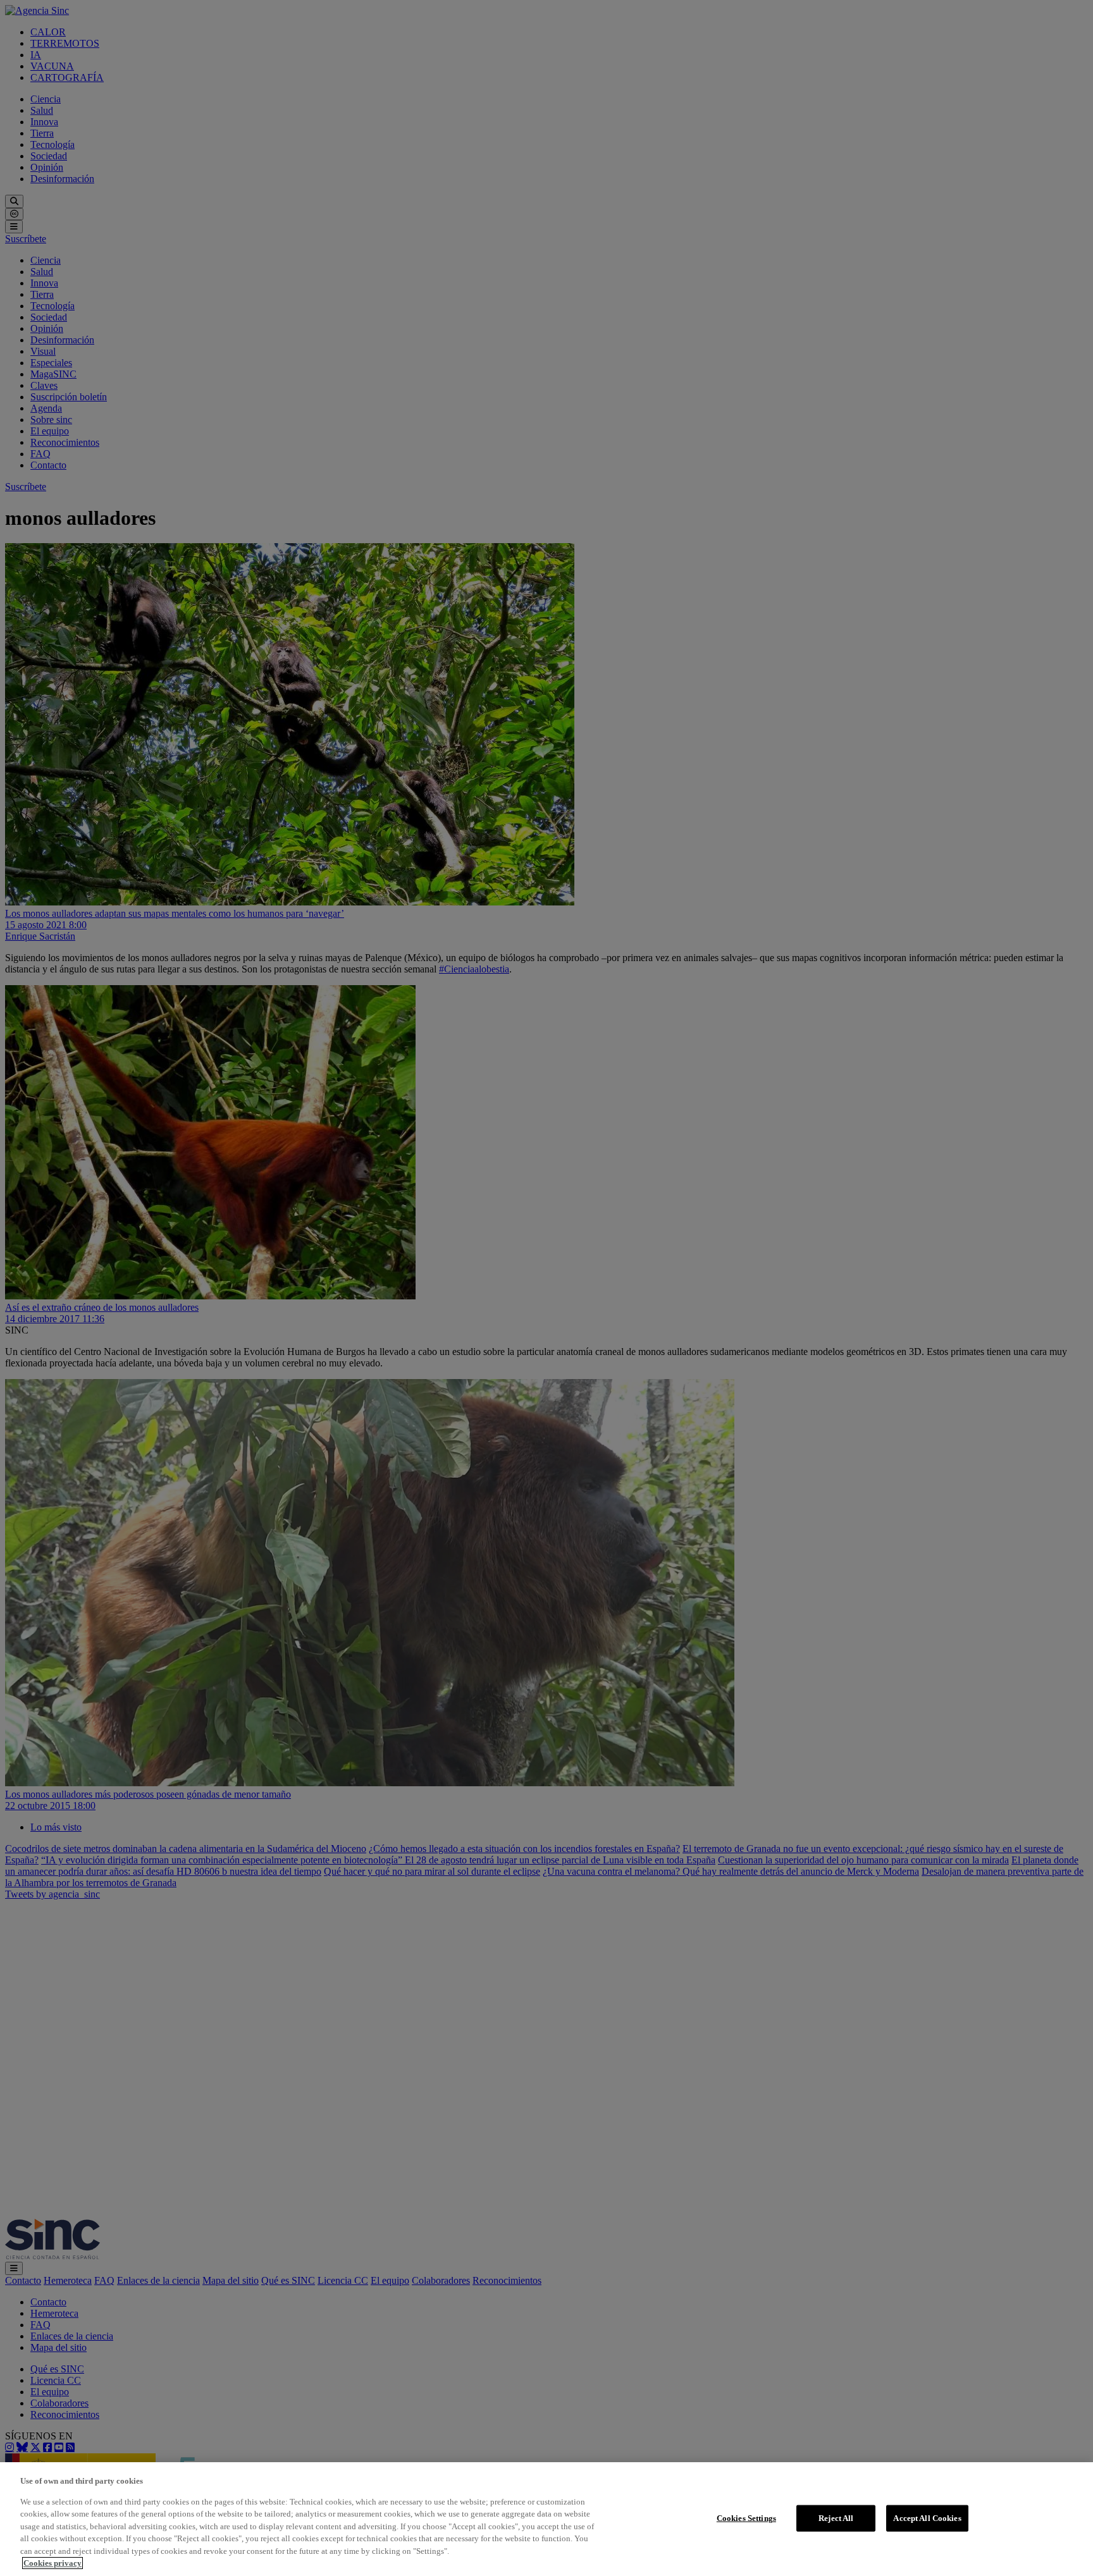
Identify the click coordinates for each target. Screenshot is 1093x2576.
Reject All (836, 2518)
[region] (546, 2519)
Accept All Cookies (927, 2518)
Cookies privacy (52, 2563)
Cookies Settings (746, 2518)
